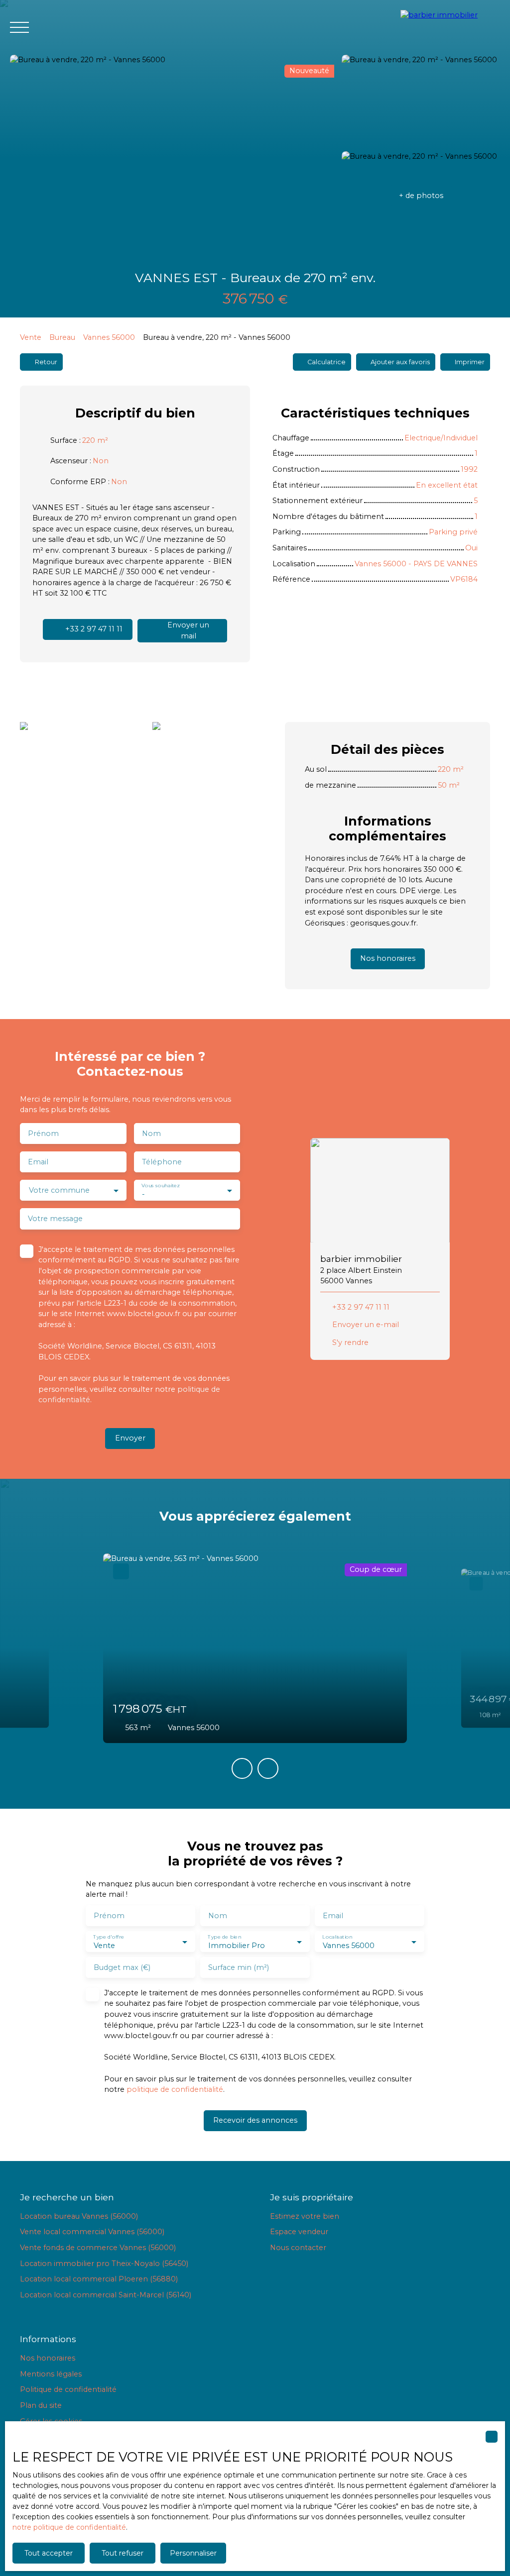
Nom (151, 1133)
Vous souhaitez (160, 1186)
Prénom (43, 1133)
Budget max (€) (122, 1967)
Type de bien (224, 1937)
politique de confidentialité (175, 2089)
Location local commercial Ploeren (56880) (99, 2279)
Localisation (337, 1937)
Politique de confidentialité (68, 2389)
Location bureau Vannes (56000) (79, 2216)
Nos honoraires (48, 2358)
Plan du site (41, 2405)
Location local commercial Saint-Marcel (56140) (106, 2295)
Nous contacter (298, 2248)
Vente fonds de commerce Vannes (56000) (98, 2248)
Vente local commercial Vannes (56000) (92, 2232)
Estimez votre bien (305, 2216)
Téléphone (162, 1162)
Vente (31, 337)
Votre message (55, 1219)
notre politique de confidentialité (69, 2527)
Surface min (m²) (239, 1967)
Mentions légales (51, 2374)
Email (38, 1162)
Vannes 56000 (109, 337)
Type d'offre (109, 1937)
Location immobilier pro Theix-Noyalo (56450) (104, 2264)
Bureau (62, 337)
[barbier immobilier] (450, 27)
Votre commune (59, 1190)
